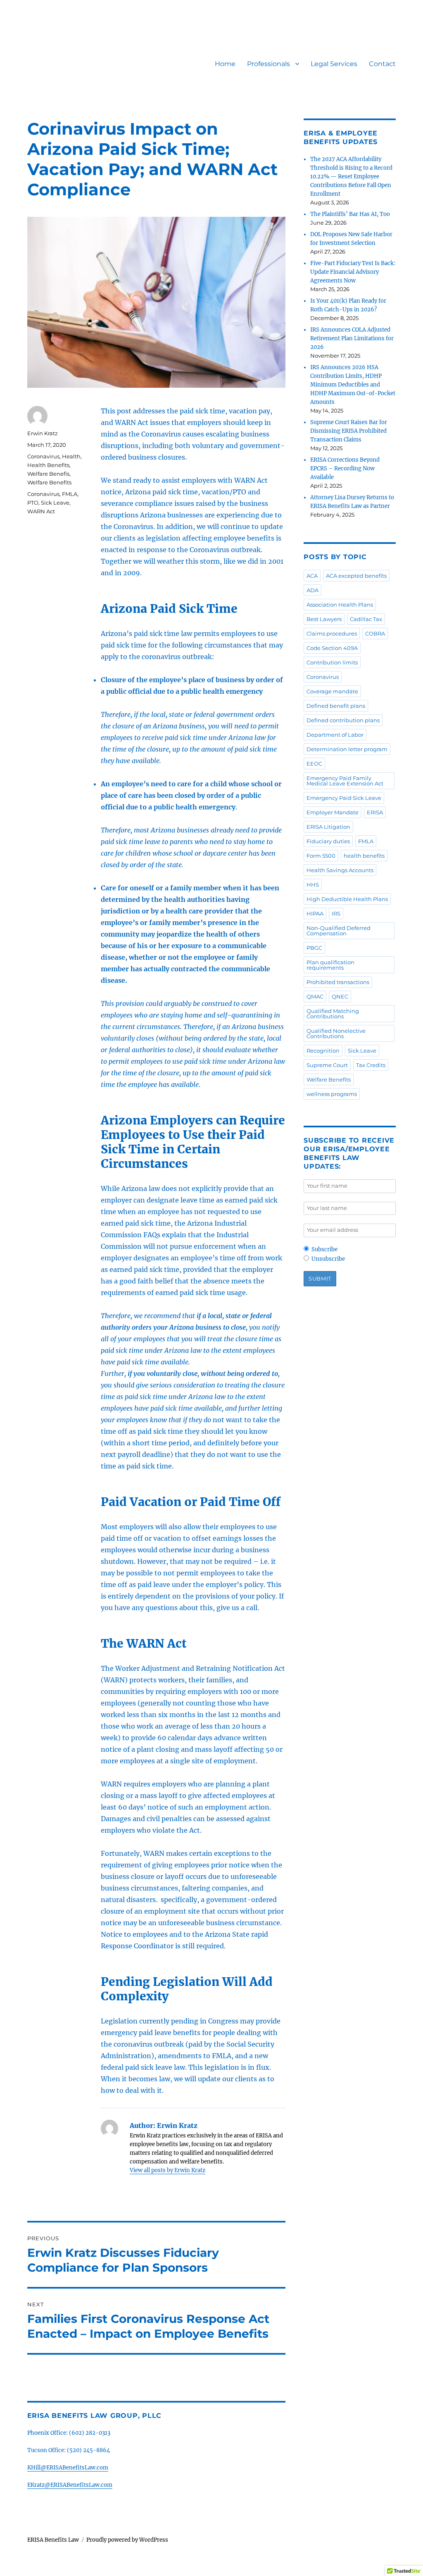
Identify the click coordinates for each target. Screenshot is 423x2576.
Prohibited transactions (338, 982)
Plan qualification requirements (330, 965)
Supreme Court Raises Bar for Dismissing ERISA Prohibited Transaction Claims (349, 431)
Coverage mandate (332, 691)
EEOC (314, 764)
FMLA (70, 494)
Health (71, 456)
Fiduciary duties (328, 841)
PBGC (314, 948)
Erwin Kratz (43, 433)
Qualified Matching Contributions (333, 1014)
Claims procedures (332, 633)
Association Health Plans (340, 605)
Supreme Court (327, 1065)
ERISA (375, 812)
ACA (312, 576)
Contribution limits (332, 662)
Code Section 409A (332, 648)
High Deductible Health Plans (347, 899)
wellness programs (332, 1094)
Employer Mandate (333, 812)
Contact (382, 64)
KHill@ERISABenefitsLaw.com (68, 2468)
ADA (312, 590)
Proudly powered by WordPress (127, 2540)
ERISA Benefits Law (53, 2540)
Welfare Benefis (48, 474)
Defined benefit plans (336, 706)
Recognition (323, 1051)
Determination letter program (347, 749)
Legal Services (334, 64)
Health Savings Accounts (340, 870)
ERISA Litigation (328, 827)
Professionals (269, 64)
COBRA (375, 633)
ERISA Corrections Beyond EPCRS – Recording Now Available (345, 468)
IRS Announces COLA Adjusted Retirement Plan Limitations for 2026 (352, 338)
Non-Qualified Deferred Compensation (339, 931)
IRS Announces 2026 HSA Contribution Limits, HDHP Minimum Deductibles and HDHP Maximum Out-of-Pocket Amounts (353, 385)
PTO (33, 503)
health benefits (364, 856)
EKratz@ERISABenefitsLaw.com (70, 2485)
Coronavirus (43, 456)
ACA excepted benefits (356, 576)
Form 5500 (321, 856)
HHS (313, 885)
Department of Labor (335, 735)
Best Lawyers (324, 619)
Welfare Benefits (49, 482)
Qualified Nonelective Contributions (336, 1033)
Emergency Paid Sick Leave (344, 798)
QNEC (340, 996)
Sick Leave (55, 503)
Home (225, 64)
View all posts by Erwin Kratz (168, 2170)
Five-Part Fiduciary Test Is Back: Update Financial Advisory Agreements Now (353, 272)
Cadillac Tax (366, 619)
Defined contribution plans (343, 720)
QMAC (315, 996)
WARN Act (41, 511)
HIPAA (315, 913)
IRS (336, 913)
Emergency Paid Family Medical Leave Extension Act (345, 781)
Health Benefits (48, 465)
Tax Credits (371, 1065)
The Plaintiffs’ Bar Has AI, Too (350, 214)
